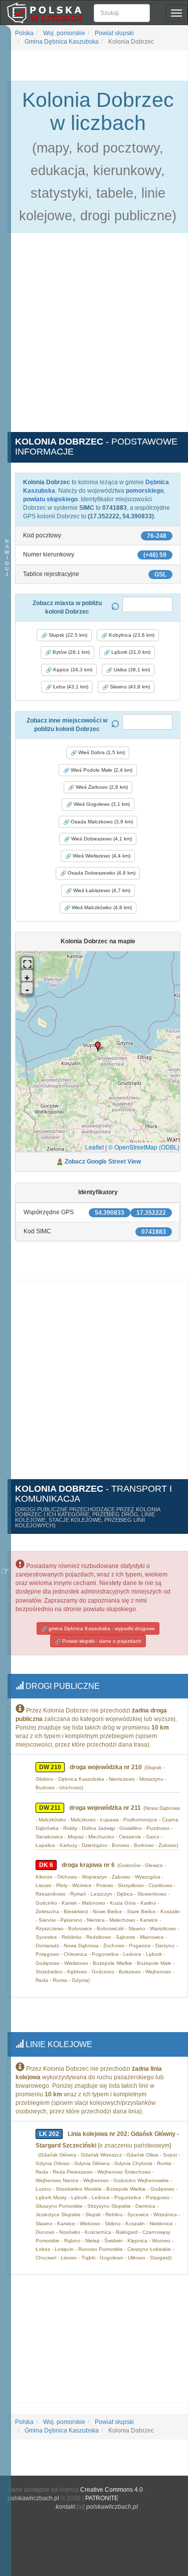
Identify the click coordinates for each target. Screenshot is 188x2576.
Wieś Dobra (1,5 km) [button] (101, 752)
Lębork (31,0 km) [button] (130, 652)
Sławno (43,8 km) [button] (129, 687)
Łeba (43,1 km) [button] (70, 687)
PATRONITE (102, 2498)
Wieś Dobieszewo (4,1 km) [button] (101, 839)
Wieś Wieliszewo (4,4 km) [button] (101, 856)
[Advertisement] (94, 338)
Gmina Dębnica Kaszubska (61, 42)
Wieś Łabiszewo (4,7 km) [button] (101, 890)
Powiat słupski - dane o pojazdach (101, 1641)
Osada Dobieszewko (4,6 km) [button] (101, 873)
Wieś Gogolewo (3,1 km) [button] (101, 804)
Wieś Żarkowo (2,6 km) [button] (101, 787)
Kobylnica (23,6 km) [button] (131, 635)
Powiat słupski (114, 33)
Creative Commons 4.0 (112, 2490)
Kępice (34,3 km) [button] (72, 670)
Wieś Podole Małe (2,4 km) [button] (101, 770)
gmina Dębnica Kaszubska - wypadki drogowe (101, 1628)
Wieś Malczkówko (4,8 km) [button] (101, 907)
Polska (24, 33)
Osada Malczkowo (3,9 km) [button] (101, 822)
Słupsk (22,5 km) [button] (67, 635)
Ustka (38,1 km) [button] (131, 670)
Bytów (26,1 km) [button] (70, 652)
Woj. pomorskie (63, 33)
